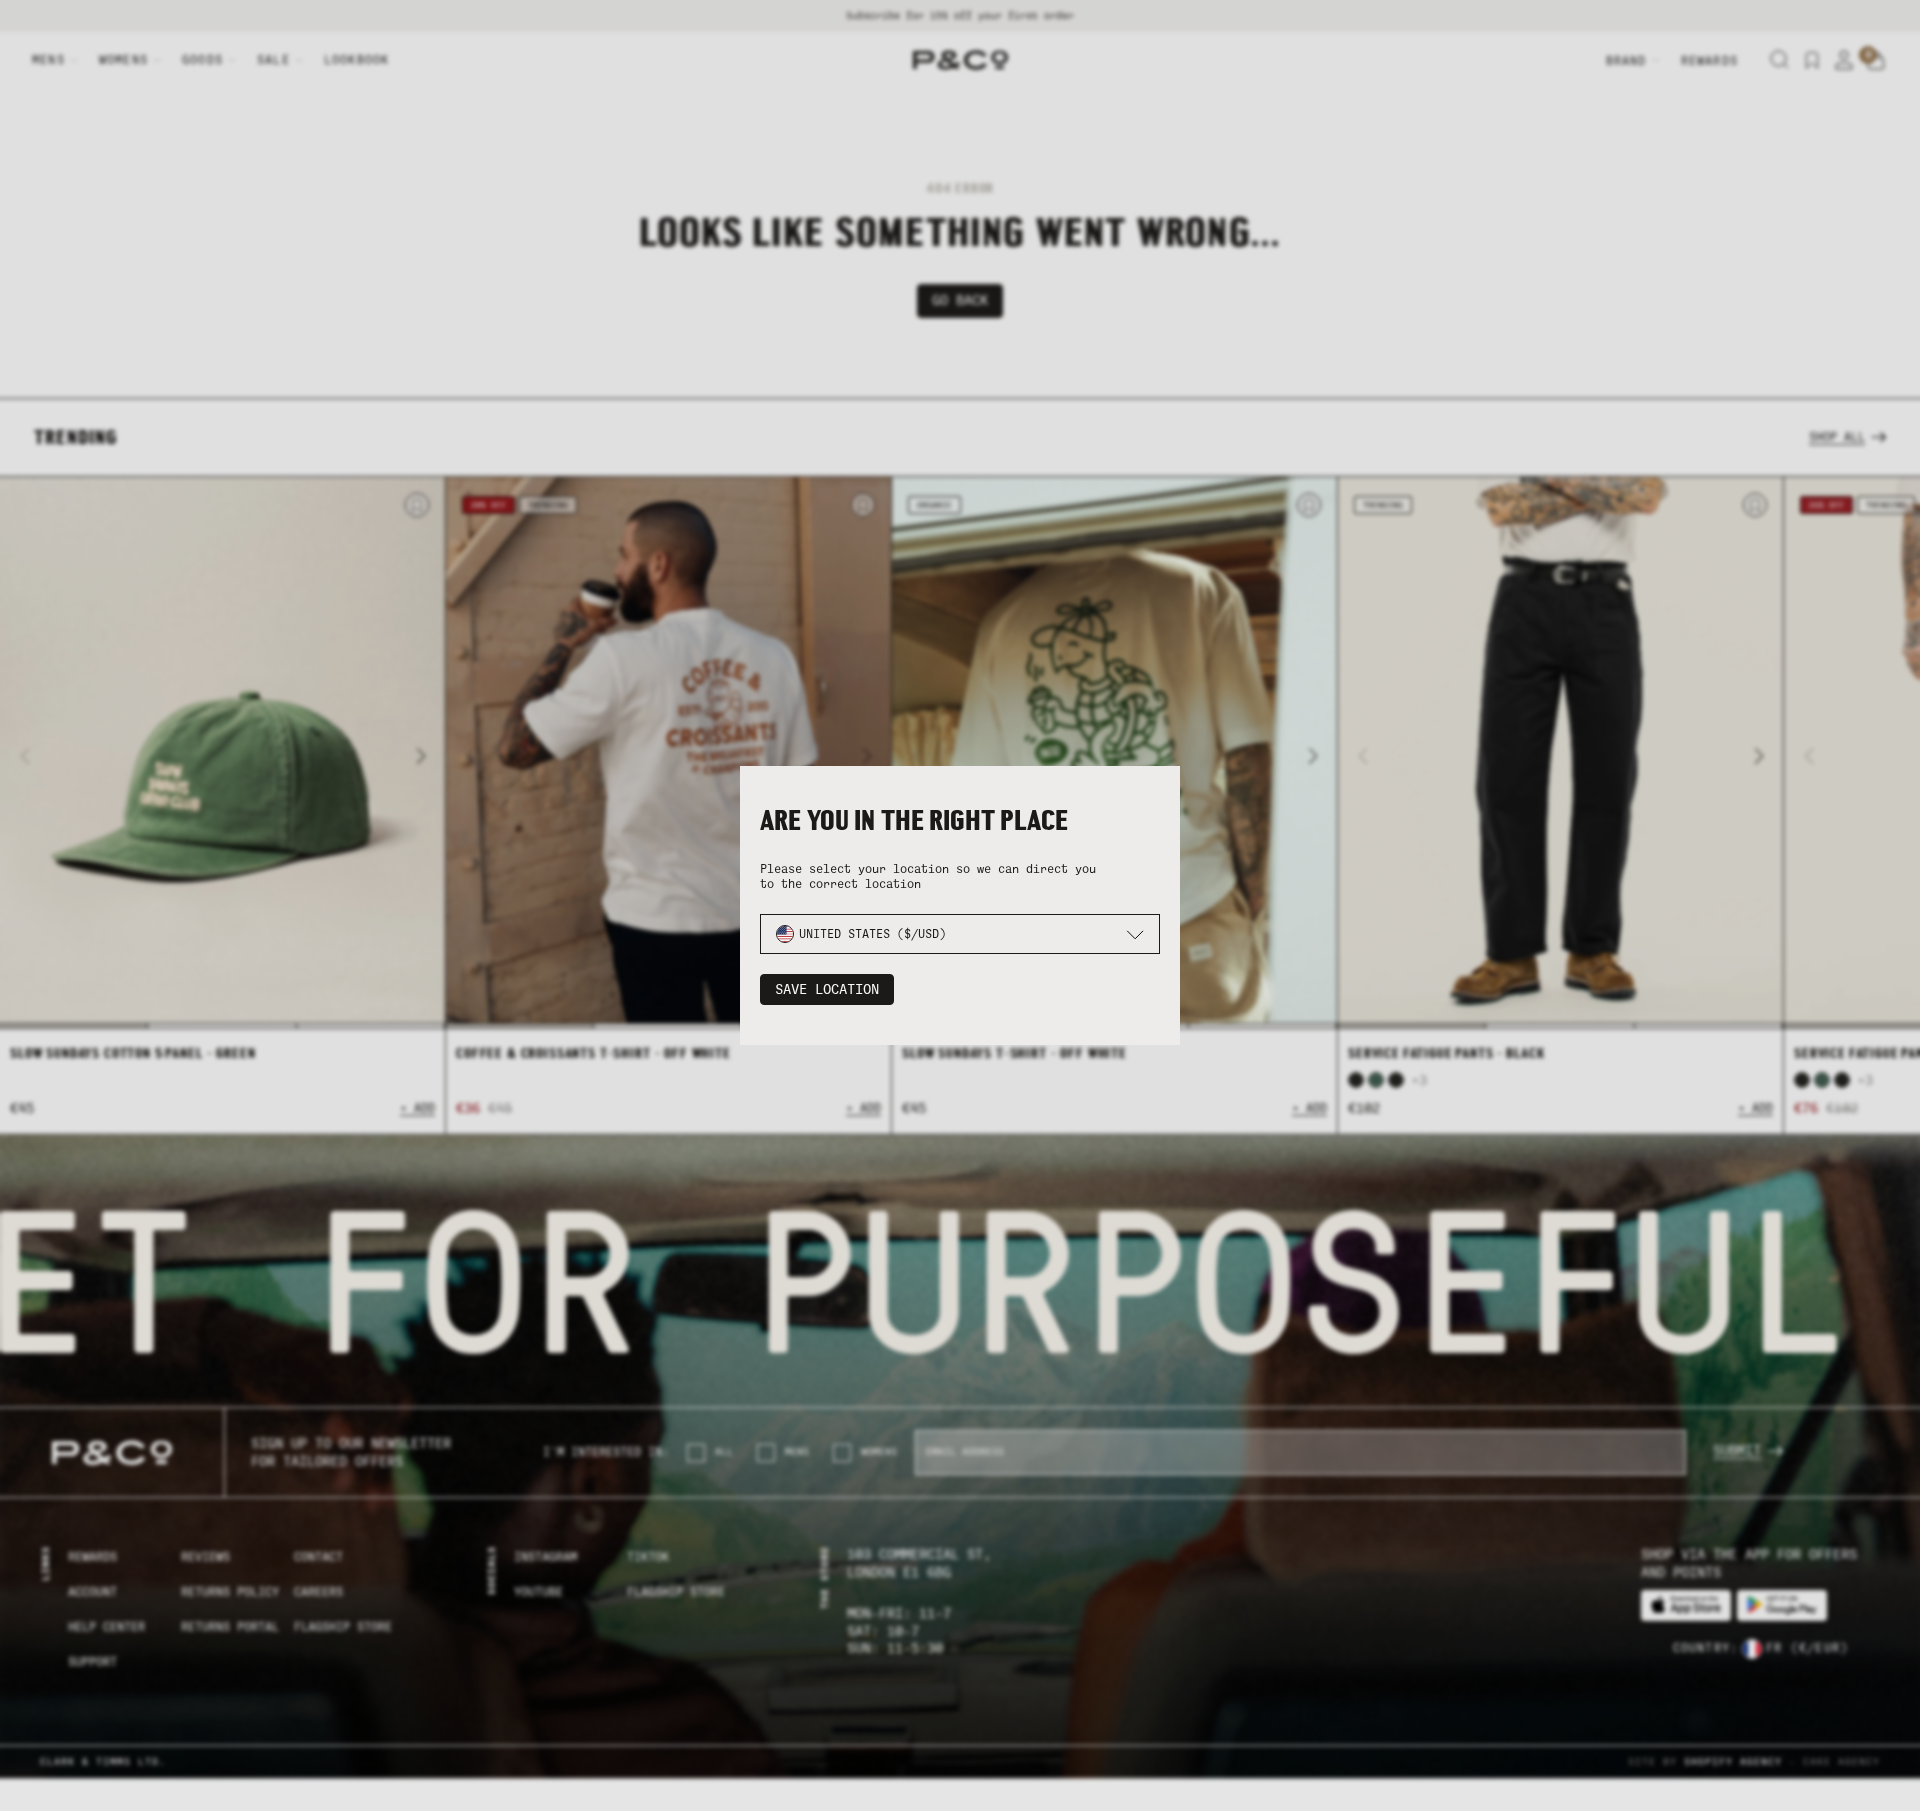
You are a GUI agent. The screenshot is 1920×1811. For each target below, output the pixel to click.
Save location (827, 989)
